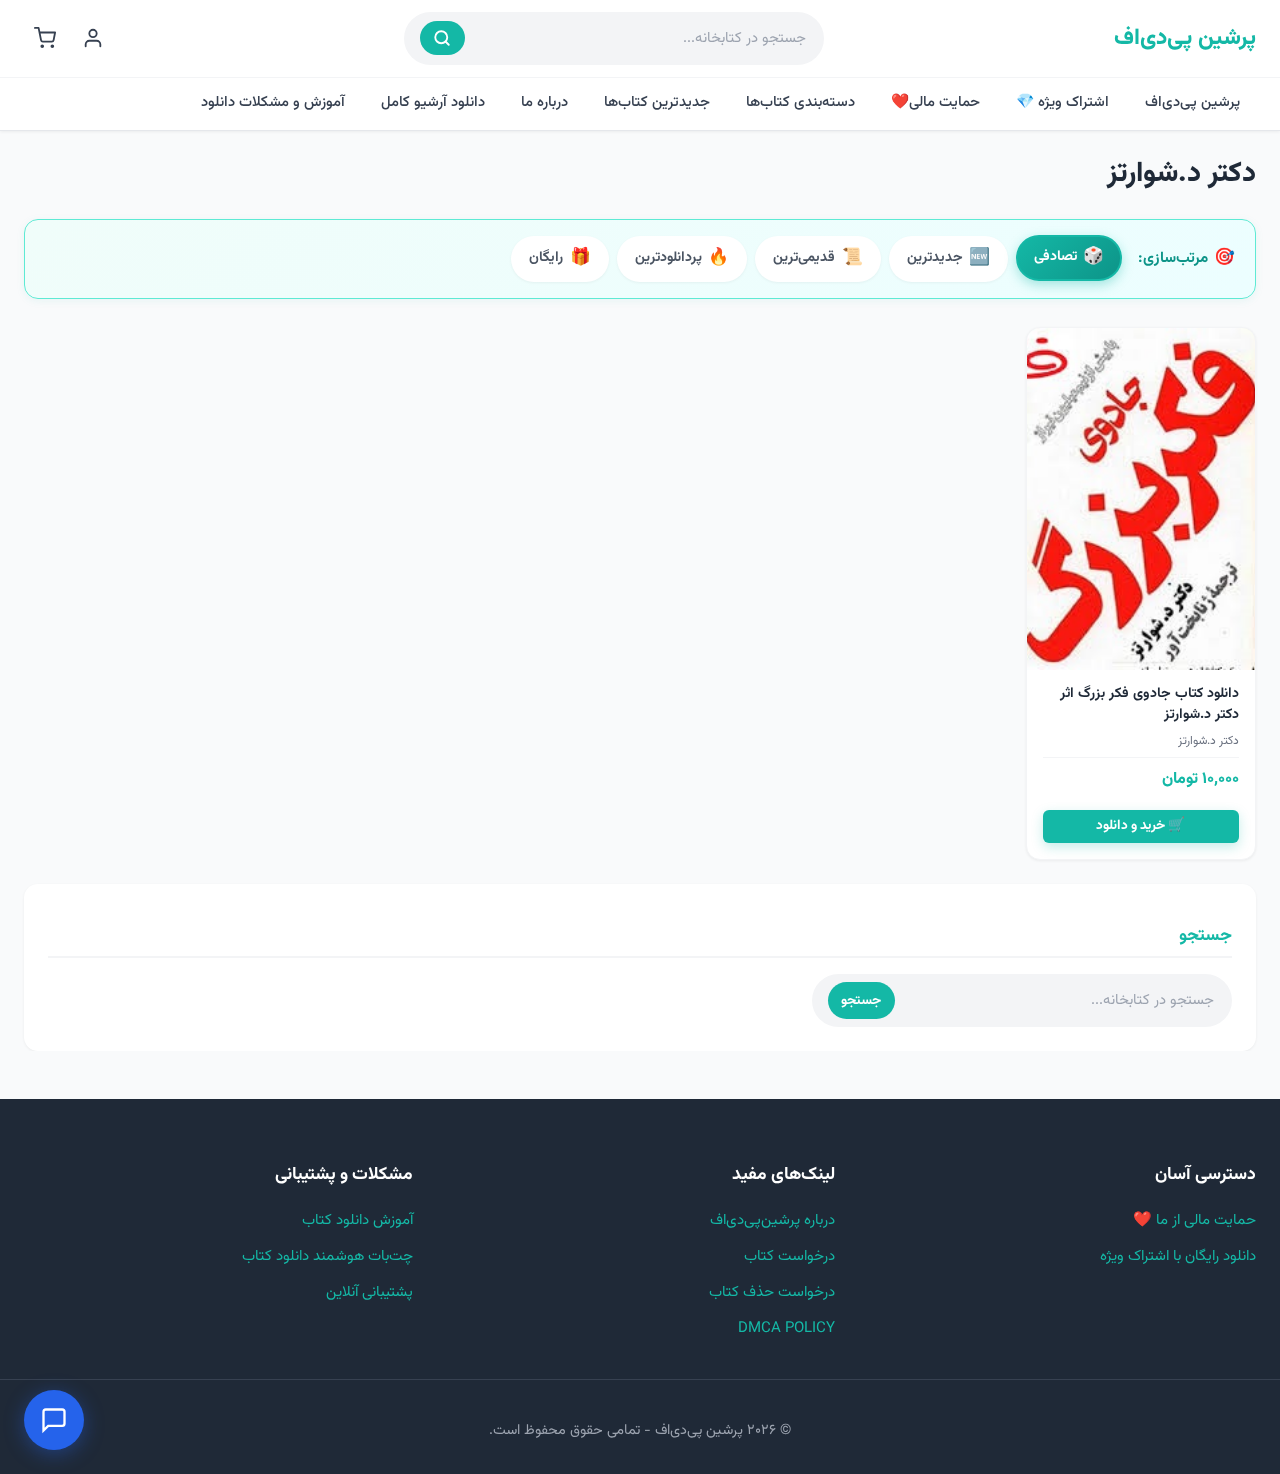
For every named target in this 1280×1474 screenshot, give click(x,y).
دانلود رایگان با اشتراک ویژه (1178, 1256)
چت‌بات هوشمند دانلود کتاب (327, 1256)
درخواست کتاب (789, 1256)
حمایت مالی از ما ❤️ (1194, 1220)
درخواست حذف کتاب (772, 1292)
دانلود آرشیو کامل (433, 102)
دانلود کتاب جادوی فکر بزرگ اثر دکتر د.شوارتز (1149, 704)
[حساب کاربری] (93, 38)
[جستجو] (442, 38)
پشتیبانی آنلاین (369, 1292)
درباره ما (544, 102)
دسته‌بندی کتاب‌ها (800, 102)
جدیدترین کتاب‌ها (657, 102)
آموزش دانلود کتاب (357, 1220)
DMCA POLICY (786, 1328)
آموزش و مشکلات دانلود (273, 102)
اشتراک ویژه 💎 (1062, 102)
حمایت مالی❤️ (935, 102)
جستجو (861, 1000)
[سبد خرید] (45, 38)
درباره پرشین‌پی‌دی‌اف (772, 1220)
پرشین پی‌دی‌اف (1185, 38)
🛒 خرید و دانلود (1140, 825)
